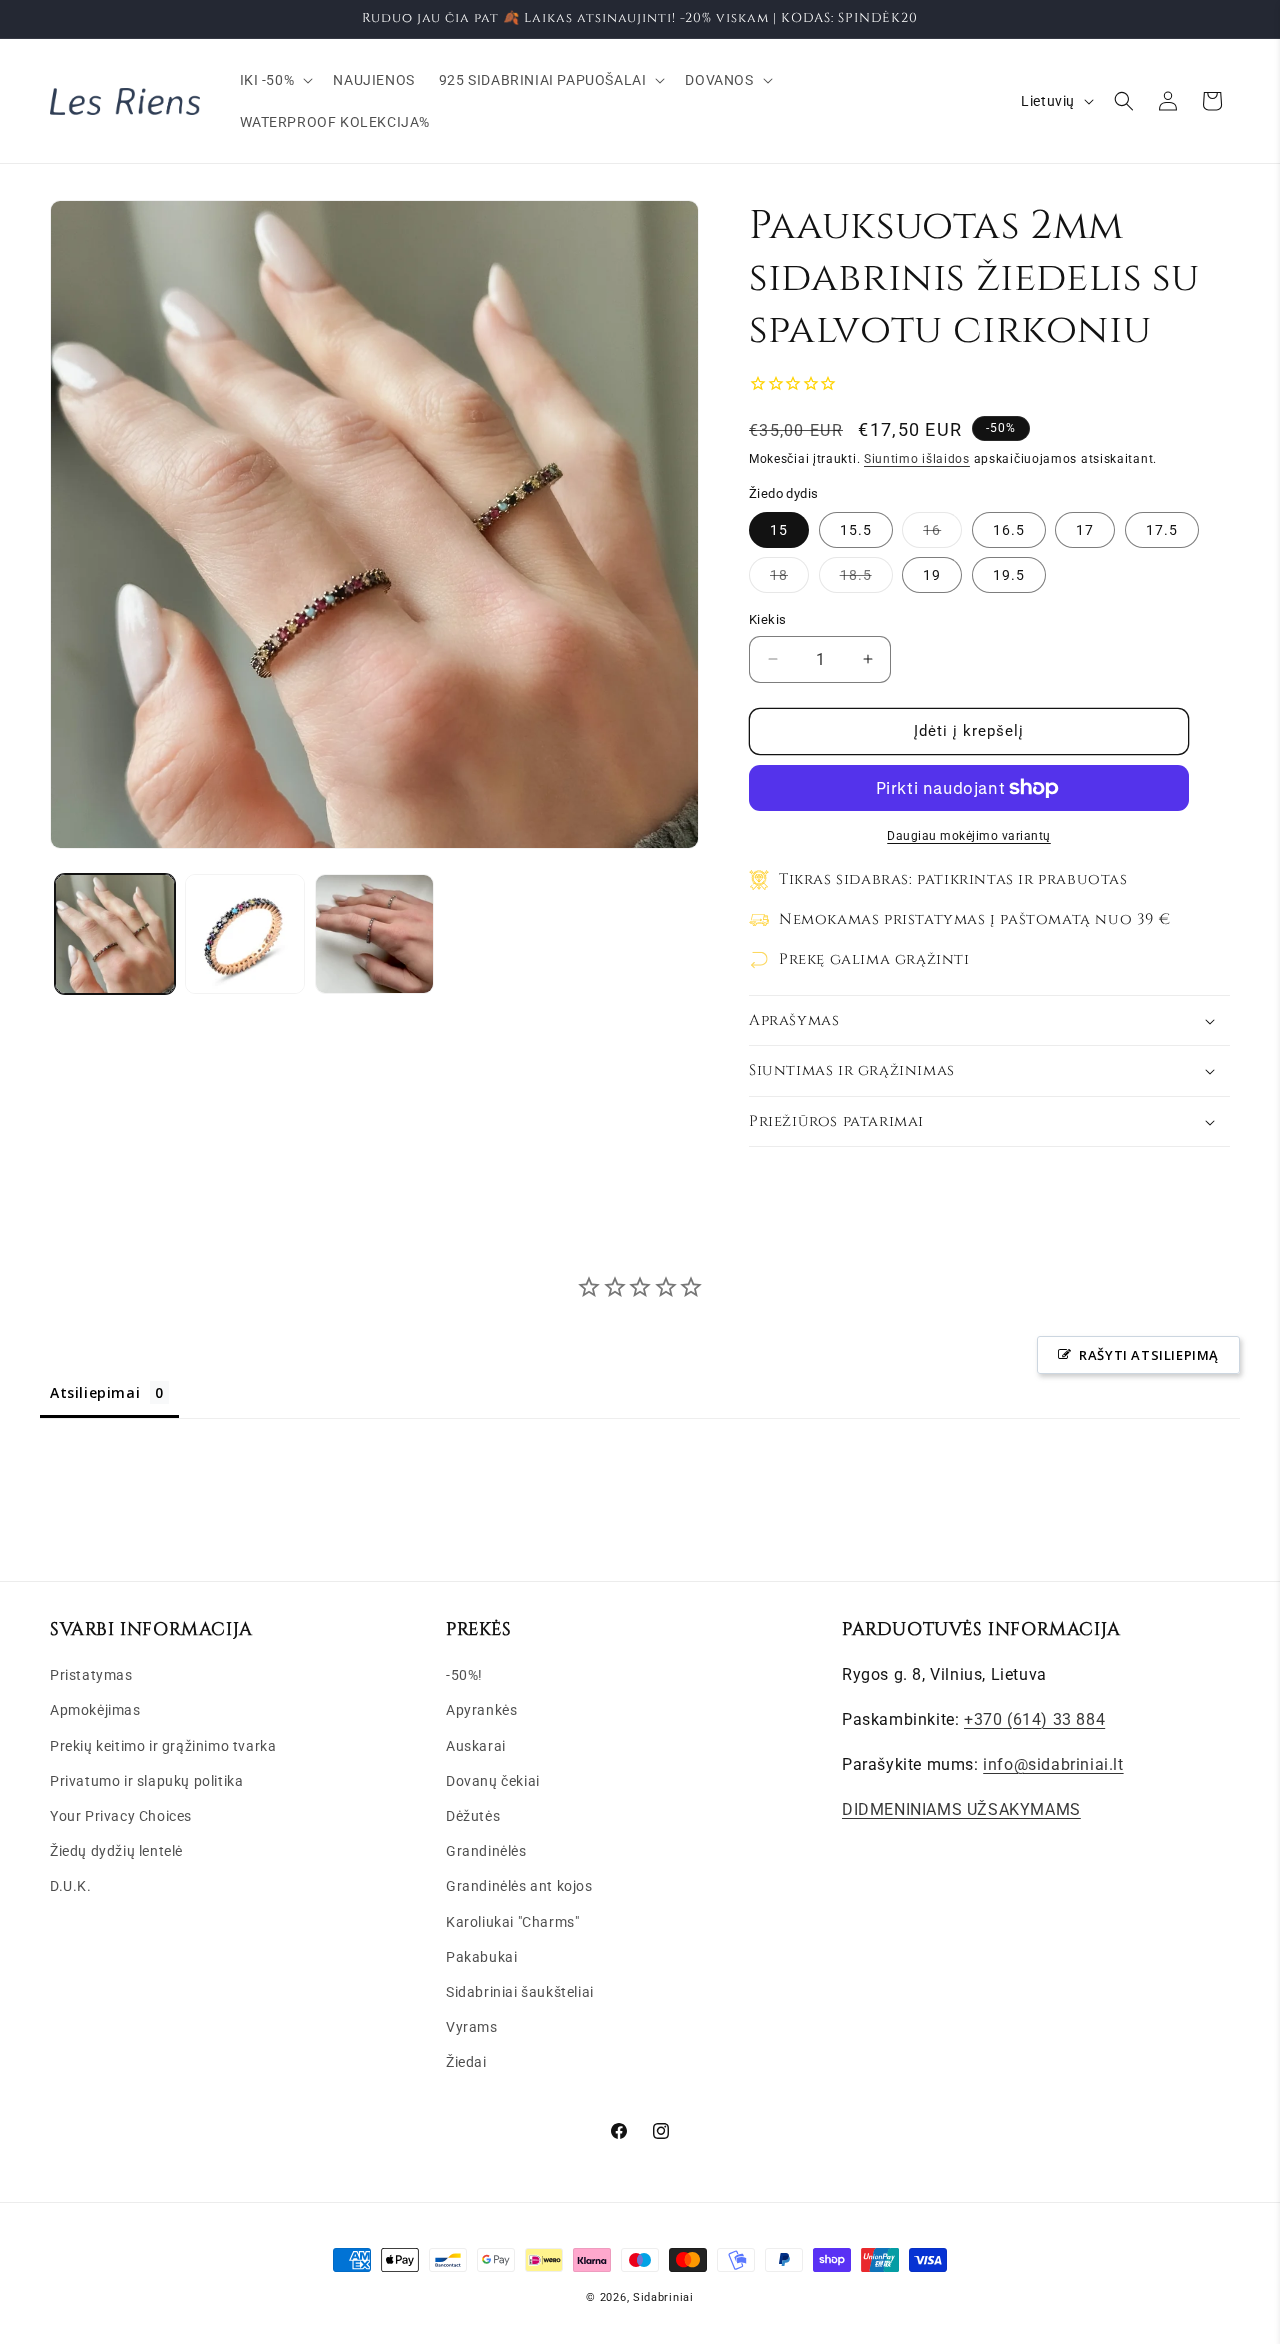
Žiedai (466, 2062)
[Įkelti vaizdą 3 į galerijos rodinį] (375, 934)
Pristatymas (91, 1675)
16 (942, 534)
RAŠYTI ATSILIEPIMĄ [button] (1149, 1355)
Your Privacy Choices (121, 1816)
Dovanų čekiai (493, 1781)
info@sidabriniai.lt (1053, 1764)
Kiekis (767, 619)
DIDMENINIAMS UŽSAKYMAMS (961, 1809)
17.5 (1162, 530)
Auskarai (476, 1746)
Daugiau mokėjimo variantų (969, 836)
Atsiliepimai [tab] (95, 1392)
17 (1085, 530)
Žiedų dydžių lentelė (116, 1851)
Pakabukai (481, 1957)
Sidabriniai (663, 2297)
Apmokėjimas (95, 1710)
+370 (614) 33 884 (1034, 1719)
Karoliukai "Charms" (512, 1922)
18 (789, 579)
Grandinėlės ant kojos (519, 1886)
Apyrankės (481, 1710)
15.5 (856, 530)
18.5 (866, 579)
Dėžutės (473, 1816)
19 (932, 575)
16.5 (1009, 530)
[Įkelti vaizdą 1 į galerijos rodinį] (115, 934)
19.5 (1009, 575)
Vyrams (472, 2027)
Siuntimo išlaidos (917, 459)
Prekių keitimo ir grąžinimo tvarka (163, 1746)
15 (779, 530)
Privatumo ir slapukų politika (146, 1781)
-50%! (464, 1675)
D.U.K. (71, 1886)
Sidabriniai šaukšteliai (520, 1992)
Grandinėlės (486, 1851)
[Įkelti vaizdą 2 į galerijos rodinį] (245, 934)
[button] (275, 80)
